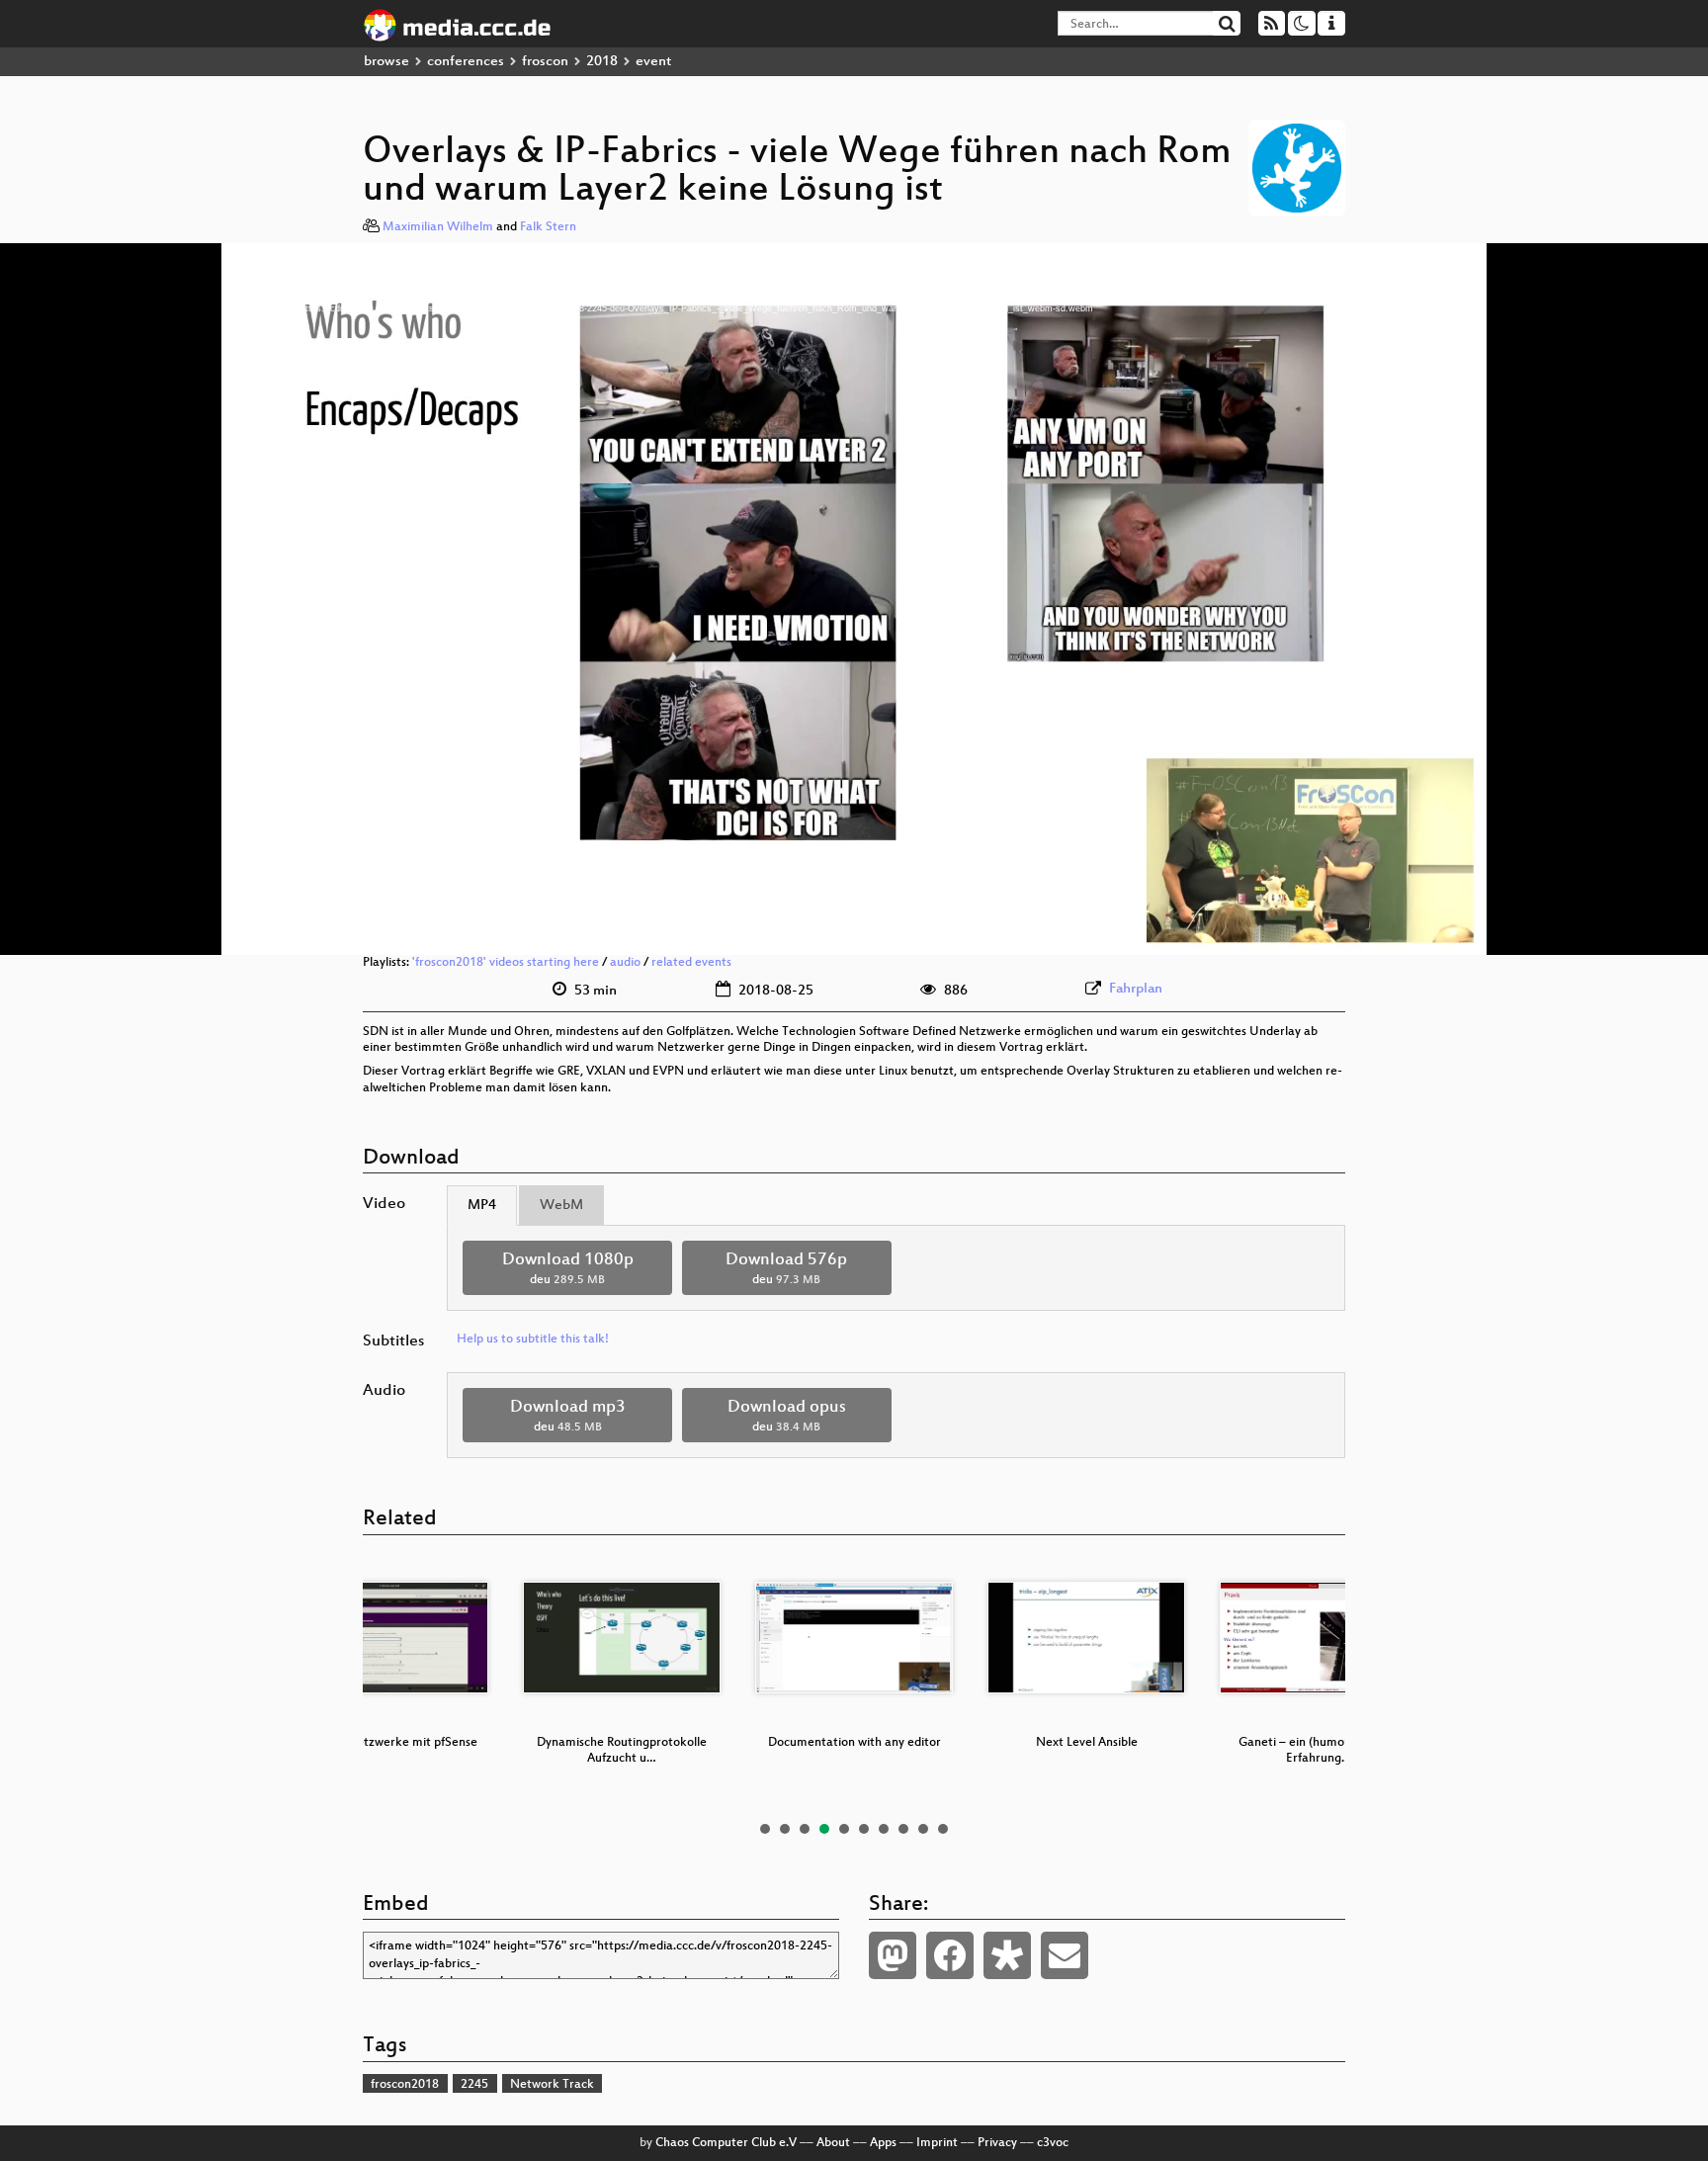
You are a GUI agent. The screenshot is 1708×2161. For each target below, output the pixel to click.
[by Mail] (1065, 1955)
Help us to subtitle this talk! (533, 1340)
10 (943, 1829)
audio (625, 963)
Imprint (937, 2143)
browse (386, 62)
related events (691, 963)
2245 (474, 2085)
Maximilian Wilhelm (438, 227)
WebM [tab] (561, 1206)
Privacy (997, 2143)
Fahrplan (1136, 989)
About (833, 2143)
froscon (545, 62)
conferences (466, 62)
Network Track (552, 2085)
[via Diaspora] (1007, 1955)
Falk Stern (548, 227)
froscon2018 (405, 2085)
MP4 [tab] (482, 1206)
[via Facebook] (950, 1955)
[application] (854, 599)
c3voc (1053, 2143)
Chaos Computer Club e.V (726, 2143)
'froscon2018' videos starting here (506, 963)
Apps (883, 2143)
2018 (602, 62)
